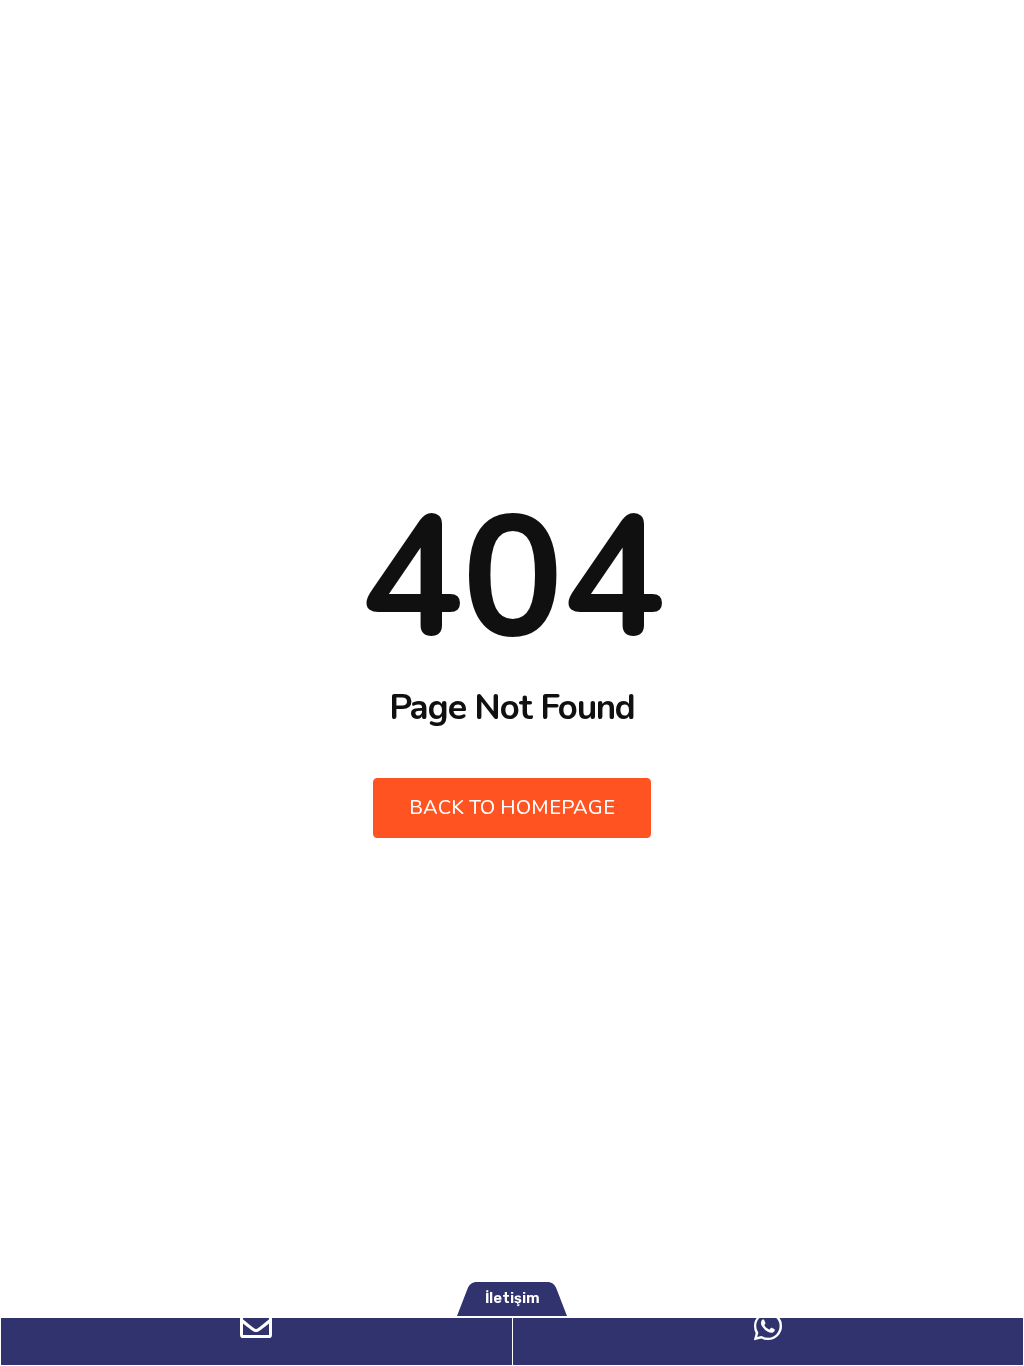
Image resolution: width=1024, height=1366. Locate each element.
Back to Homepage (512, 807)
